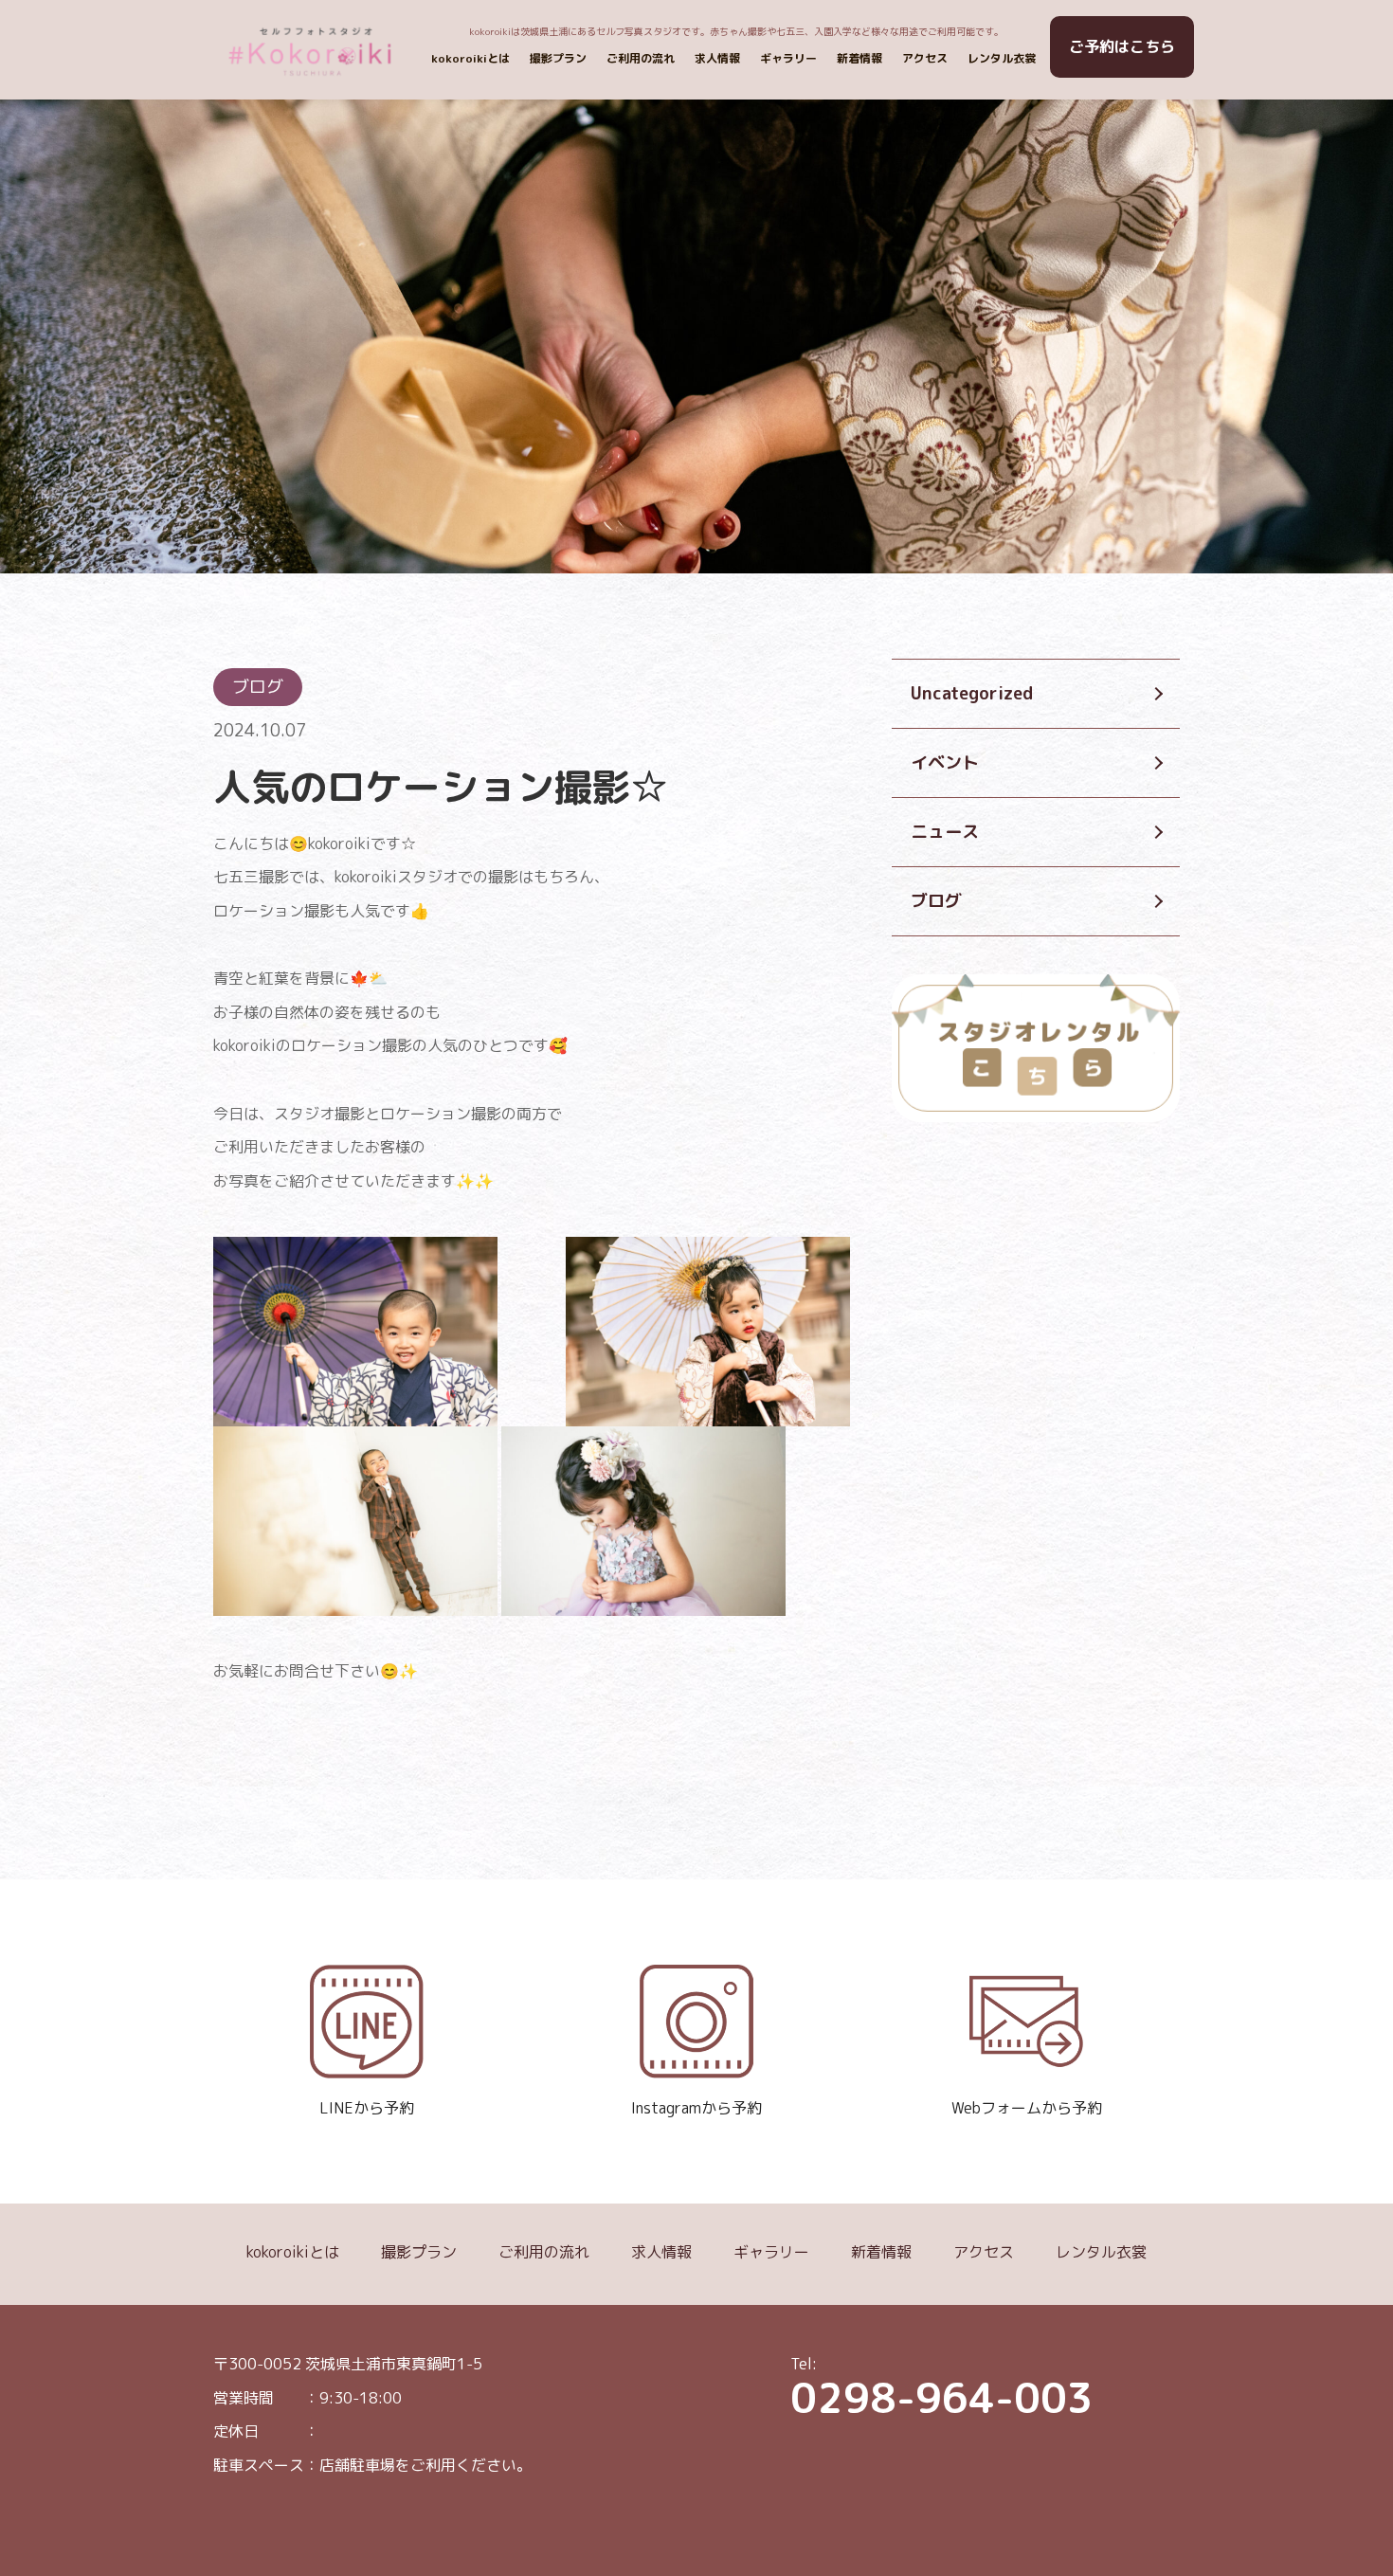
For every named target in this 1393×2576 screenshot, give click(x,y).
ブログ (936, 901)
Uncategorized (972, 694)
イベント (945, 763)
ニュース (945, 832)
